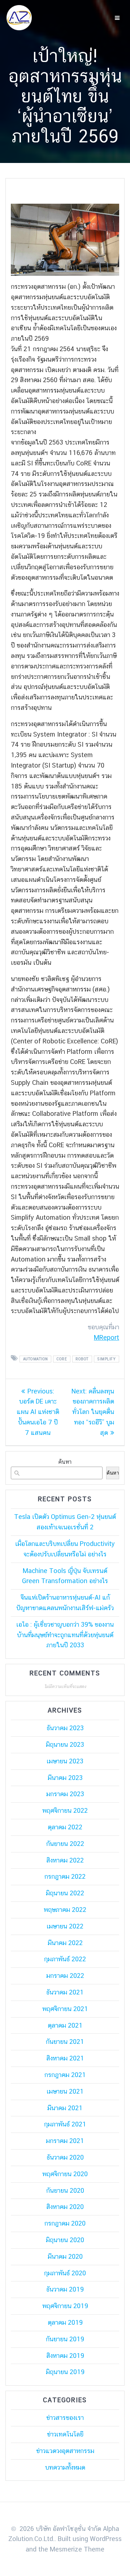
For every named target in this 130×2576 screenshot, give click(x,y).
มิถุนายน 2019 (65, 2372)
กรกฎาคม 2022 (65, 1876)
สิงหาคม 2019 (65, 2356)
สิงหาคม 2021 (65, 2058)
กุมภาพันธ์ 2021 (65, 2124)
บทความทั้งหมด (65, 2467)
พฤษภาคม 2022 (65, 1910)
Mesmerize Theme (77, 2549)
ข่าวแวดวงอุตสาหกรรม (65, 2451)
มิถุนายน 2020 (65, 2240)
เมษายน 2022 (65, 1926)
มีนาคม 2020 (65, 2256)
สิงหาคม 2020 (65, 2207)
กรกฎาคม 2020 (65, 2223)
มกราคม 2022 (65, 1976)
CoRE (62, 1359)
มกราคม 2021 (65, 2141)
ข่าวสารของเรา (65, 2418)
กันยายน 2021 (65, 2042)
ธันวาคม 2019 (65, 2289)
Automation (36, 1359)
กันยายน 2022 (65, 1844)
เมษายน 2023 (65, 1761)
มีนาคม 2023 (65, 1778)
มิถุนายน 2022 (65, 1893)
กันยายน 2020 (65, 2190)
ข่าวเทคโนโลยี (65, 2434)
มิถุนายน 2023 (65, 1744)
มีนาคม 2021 (65, 2108)
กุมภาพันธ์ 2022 (65, 1959)
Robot (82, 1359)
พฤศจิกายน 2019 (65, 2306)
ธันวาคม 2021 (65, 1992)
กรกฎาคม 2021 (65, 2075)
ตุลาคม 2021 (65, 2025)
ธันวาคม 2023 (65, 1728)
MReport (107, 1337)
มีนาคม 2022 (65, 1943)
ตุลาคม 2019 (65, 2322)
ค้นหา (65, 1462)
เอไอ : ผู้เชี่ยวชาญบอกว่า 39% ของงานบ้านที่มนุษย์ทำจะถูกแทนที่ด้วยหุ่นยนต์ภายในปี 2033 (65, 1635)
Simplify (106, 1359)
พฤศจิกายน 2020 (65, 2174)
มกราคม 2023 (65, 1794)
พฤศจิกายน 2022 (65, 1810)
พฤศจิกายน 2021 (65, 2009)
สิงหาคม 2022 (65, 1860)
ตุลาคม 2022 (65, 1827)
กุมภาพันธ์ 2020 (65, 2273)
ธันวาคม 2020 (65, 2157)
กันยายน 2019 (65, 2339)
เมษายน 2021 (65, 2091)
